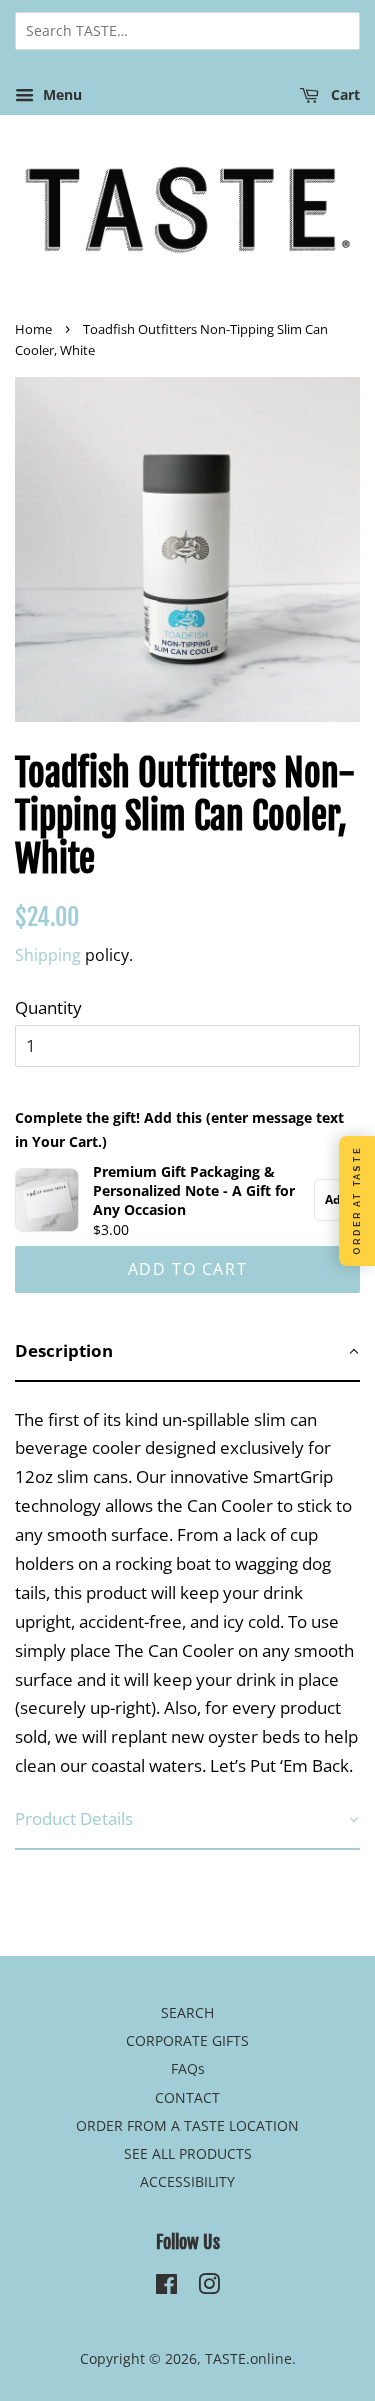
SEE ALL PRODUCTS (188, 2153)
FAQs (188, 2068)
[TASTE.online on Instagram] (209, 2287)
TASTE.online (248, 2358)
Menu (60, 94)
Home (33, 329)
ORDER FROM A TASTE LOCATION (187, 2125)
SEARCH (187, 2012)
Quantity (48, 1007)
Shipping (48, 955)
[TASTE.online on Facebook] (166, 2287)
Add (337, 1199)
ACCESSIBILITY (187, 2181)
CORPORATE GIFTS (187, 2040)
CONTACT (187, 2097)
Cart (343, 94)
